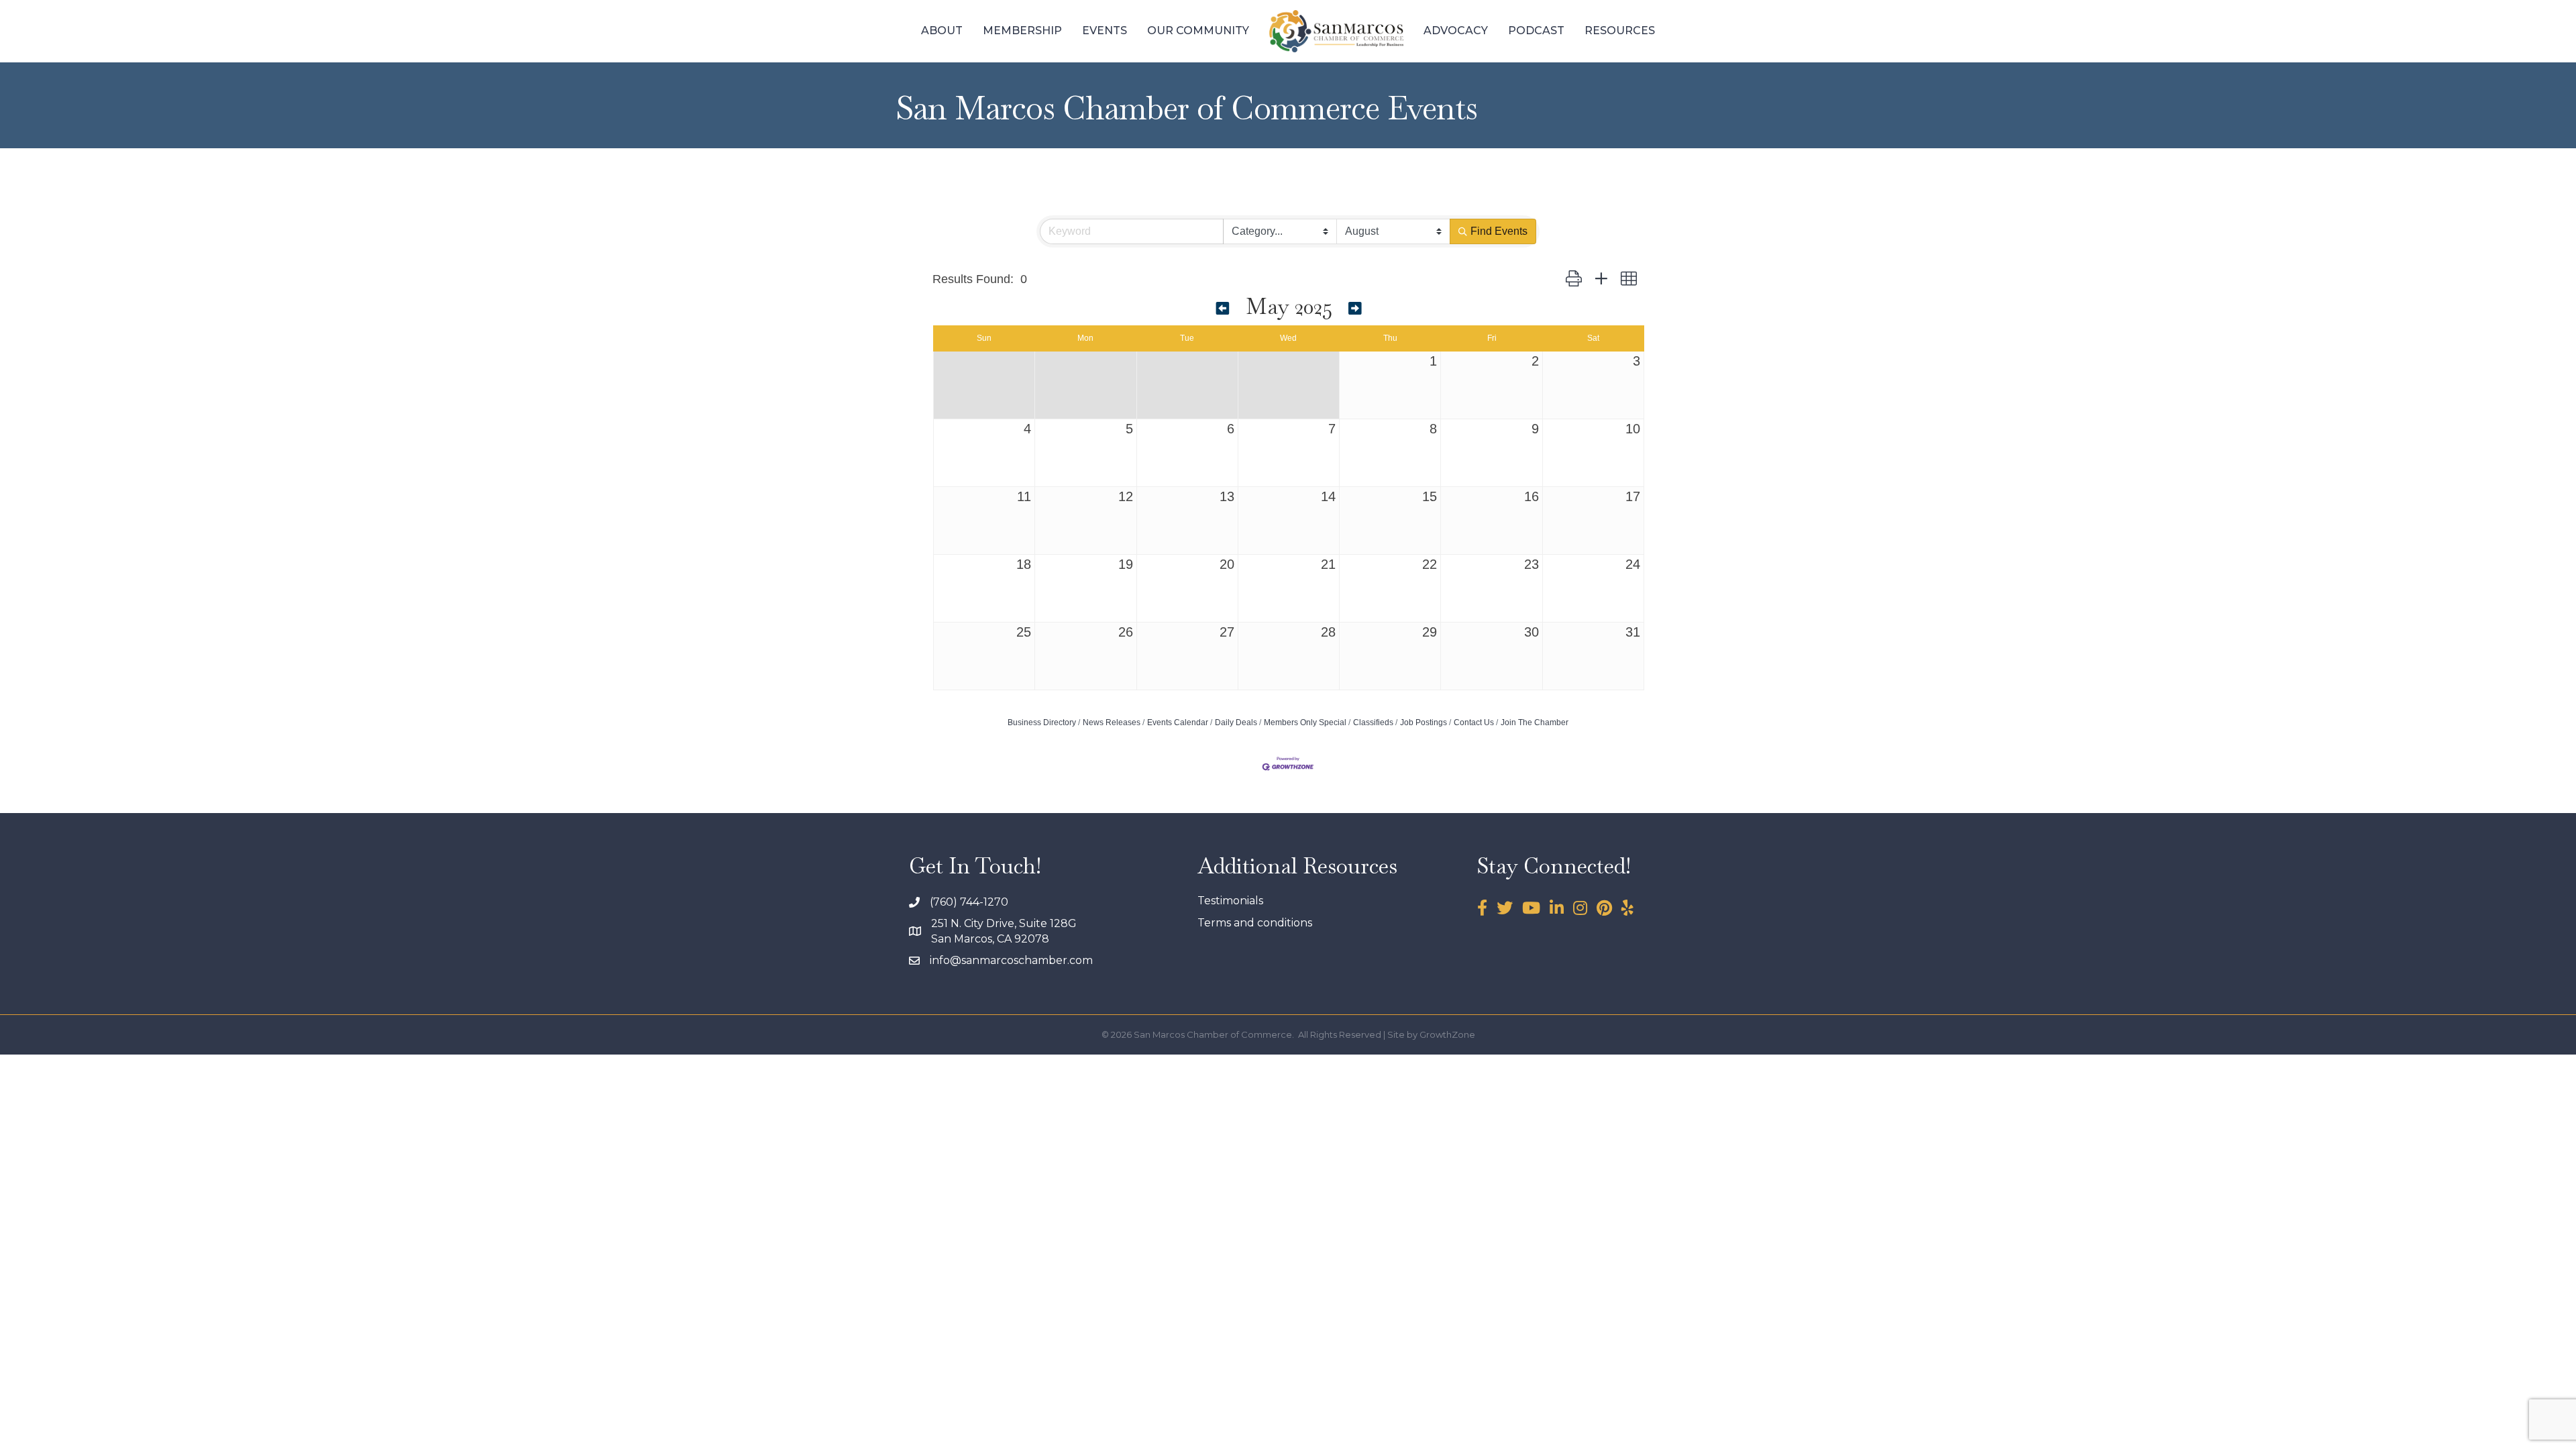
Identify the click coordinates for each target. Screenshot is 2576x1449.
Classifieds (1373, 722)
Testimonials (1230, 901)
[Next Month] (1355, 309)
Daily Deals (1236, 722)
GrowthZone (1447, 1034)
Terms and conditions (1255, 923)
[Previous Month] (1223, 309)
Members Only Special (1305, 722)
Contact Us (1474, 722)
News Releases (1112, 722)
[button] (1574, 279)
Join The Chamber (1535, 722)
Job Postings (1424, 722)
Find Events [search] (1499, 231)
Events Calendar (1178, 722)
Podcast (1536, 31)
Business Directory (1042, 722)
